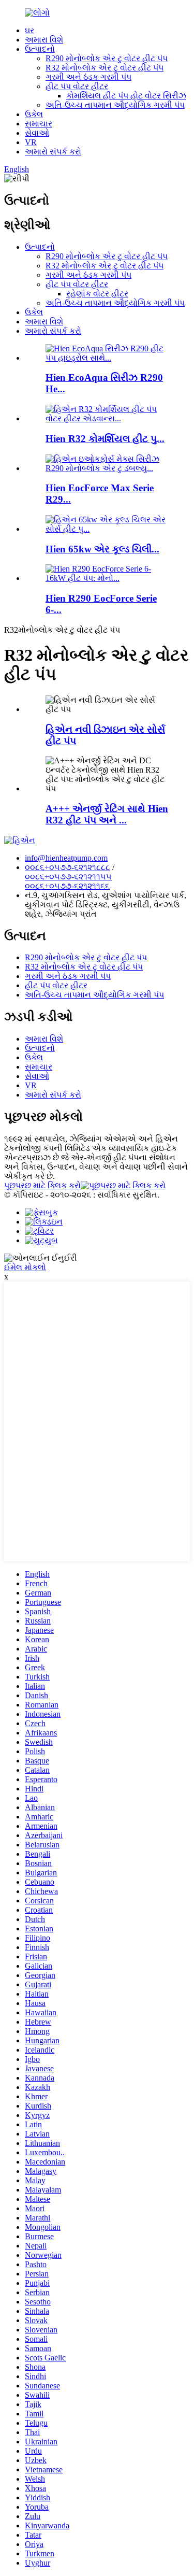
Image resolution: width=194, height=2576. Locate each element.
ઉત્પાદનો (40, 49)
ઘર (29, 30)
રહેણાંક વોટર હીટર (97, 294)
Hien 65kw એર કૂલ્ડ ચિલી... (102, 549)
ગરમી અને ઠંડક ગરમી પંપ (88, 77)
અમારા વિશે (44, 40)
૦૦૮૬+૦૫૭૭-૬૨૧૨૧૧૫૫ (68, 877)
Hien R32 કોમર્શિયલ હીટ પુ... (105, 439)
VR (31, 142)
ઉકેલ (34, 114)
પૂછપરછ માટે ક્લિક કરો (42, 1185)
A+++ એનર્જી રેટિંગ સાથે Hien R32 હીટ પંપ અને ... (107, 814)
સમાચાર (39, 124)
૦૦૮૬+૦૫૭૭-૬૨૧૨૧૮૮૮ (68, 867)
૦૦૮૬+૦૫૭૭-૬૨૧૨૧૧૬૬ (67, 886)
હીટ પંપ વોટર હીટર (77, 86)
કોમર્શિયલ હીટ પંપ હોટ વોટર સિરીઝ (126, 96)
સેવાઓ (37, 133)
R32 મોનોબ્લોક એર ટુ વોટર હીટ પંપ (105, 68)
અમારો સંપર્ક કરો (53, 152)
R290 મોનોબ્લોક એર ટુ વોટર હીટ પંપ (107, 58)
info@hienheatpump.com (66, 858)
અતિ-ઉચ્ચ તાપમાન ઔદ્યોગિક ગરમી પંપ (115, 105)
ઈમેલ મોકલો (25, 1267)
